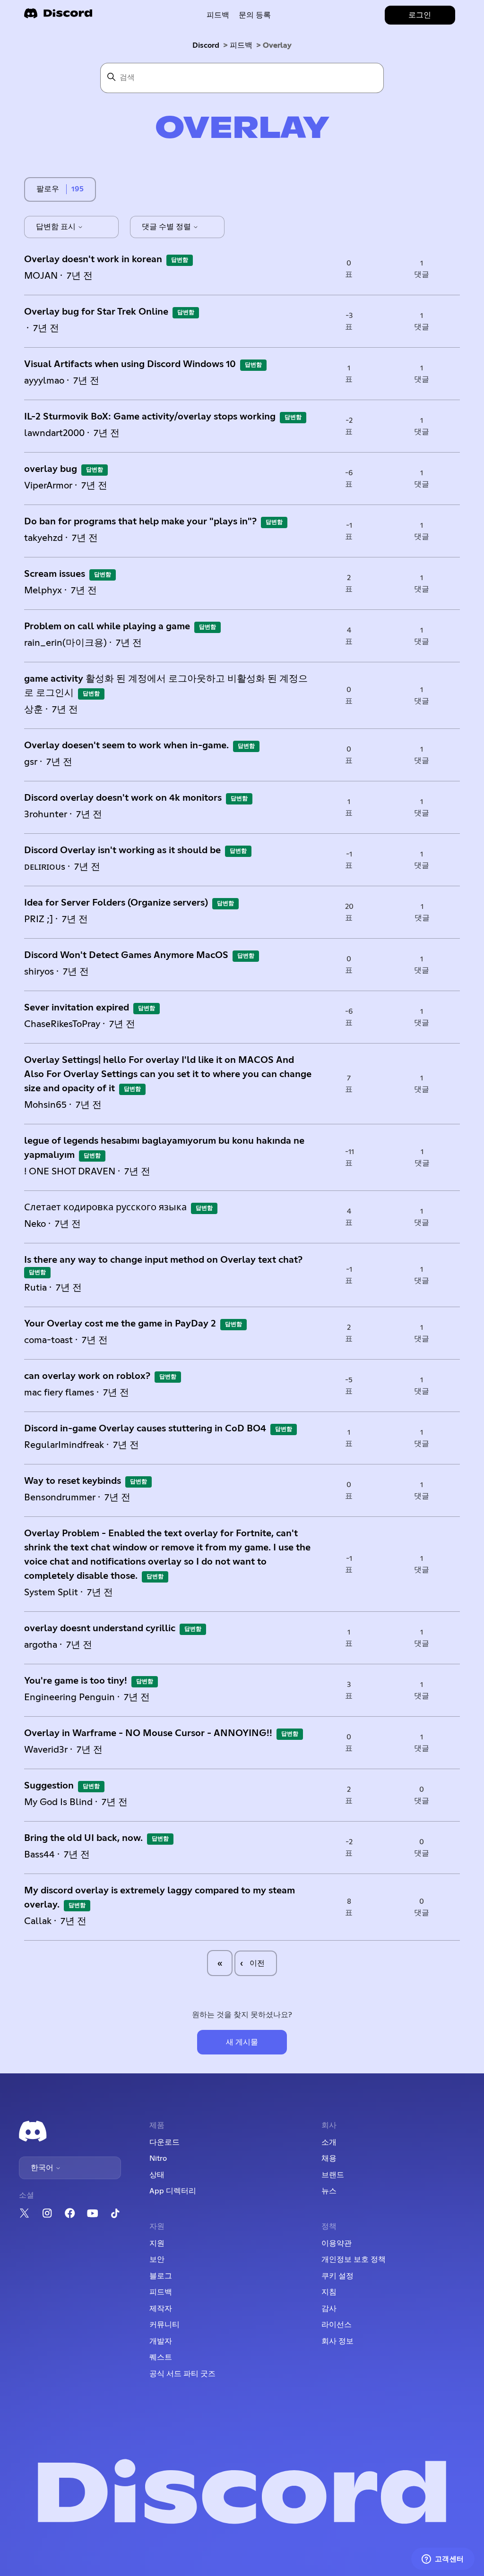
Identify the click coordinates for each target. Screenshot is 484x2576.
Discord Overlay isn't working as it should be (122, 850)
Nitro (158, 2158)
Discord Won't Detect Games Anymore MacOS (126, 955)
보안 (157, 2259)
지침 (329, 2292)
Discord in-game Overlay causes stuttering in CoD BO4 (145, 1429)
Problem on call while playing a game (107, 626)
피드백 (218, 15)
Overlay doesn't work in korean (93, 259)
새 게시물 (242, 2042)
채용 (329, 2158)
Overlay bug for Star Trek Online (96, 312)
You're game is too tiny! (76, 1681)
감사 (329, 2309)
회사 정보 (337, 2341)
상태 (157, 2175)
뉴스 (329, 2191)
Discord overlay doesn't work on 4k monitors (123, 798)
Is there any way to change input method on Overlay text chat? (163, 1260)
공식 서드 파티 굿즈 (182, 2374)
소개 (329, 2142)
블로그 (161, 2276)
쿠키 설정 (337, 2276)
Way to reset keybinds (73, 1481)
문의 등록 (255, 15)
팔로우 (48, 189)
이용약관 (337, 2243)
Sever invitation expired (77, 1008)
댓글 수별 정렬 (167, 227)
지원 (157, 2243)
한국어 (43, 2168)
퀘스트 (161, 2357)
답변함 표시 (57, 227)
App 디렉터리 (173, 2191)
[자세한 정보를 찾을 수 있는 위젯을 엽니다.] (443, 2559)
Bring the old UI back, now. (83, 1838)
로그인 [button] (420, 15)
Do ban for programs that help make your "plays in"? (140, 522)
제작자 (161, 2309)
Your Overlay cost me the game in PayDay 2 (120, 1324)
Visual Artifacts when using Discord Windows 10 (130, 364)
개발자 (161, 2341)
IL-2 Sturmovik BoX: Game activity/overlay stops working (150, 417)
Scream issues (55, 574)
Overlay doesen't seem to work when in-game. (126, 745)
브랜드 (333, 2175)
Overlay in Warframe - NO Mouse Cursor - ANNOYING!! (148, 1733)
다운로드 (164, 2142)
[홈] (58, 16)
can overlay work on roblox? (87, 1376)
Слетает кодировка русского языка (105, 1207)
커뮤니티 (164, 2325)
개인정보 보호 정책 (354, 2259)
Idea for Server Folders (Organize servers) (116, 903)
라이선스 (337, 2325)
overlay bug (51, 469)
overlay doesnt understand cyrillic (100, 1628)
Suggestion (49, 1786)
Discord (206, 45)
